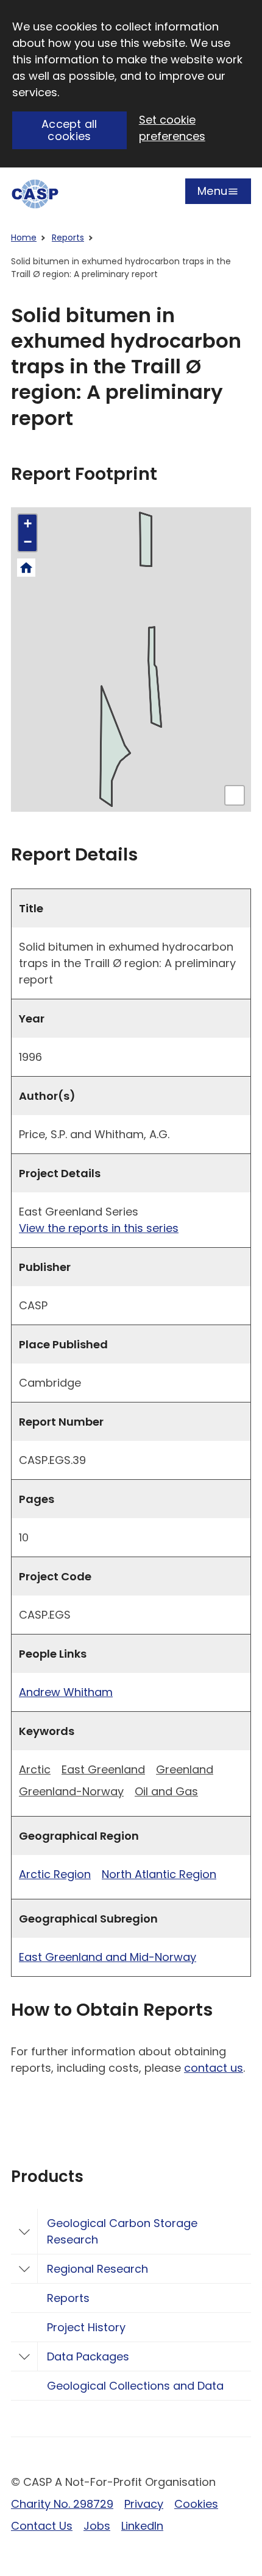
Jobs (97, 2526)
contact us (214, 2068)
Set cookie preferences (172, 128)
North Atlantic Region (159, 1874)
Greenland (185, 1769)
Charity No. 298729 (62, 2504)
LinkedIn (142, 2526)
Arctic (35, 1769)
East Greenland (103, 1769)
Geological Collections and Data (135, 2386)
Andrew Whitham (66, 1692)
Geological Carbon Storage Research (122, 2231)
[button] (27, 524)
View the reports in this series (99, 1228)
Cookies (196, 2504)
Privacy (144, 2504)
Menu (212, 194)
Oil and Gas (166, 1791)
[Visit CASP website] (35, 194)
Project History (86, 2327)
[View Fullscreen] (235, 795)
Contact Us (42, 2526)
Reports (68, 238)
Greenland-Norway (71, 1791)
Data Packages (88, 2356)
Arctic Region (55, 1874)
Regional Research (97, 2269)
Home (24, 238)
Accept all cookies (69, 130)
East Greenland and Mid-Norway (108, 1957)
